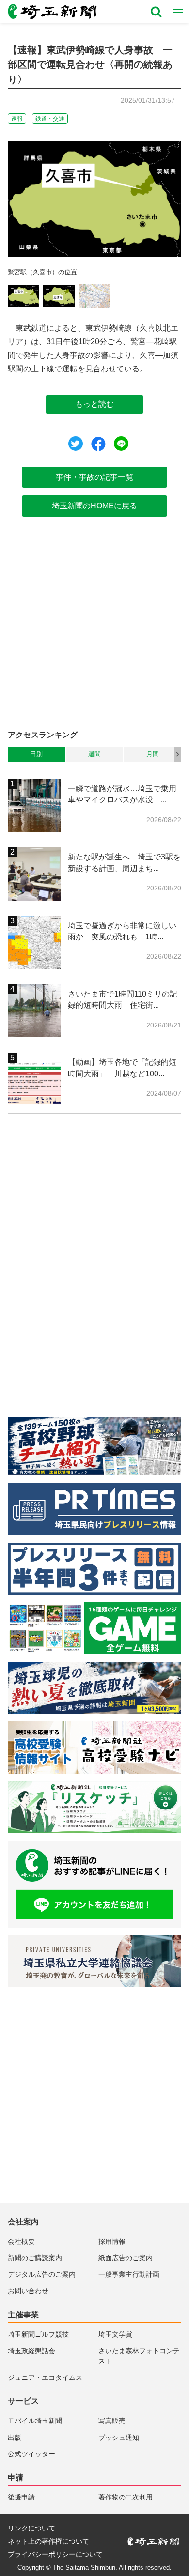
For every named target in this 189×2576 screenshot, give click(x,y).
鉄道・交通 (50, 119)
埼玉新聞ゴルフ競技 (38, 2335)
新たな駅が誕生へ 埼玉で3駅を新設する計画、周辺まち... (124, 862)
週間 (94, 754)
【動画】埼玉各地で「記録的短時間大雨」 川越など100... (122, 1068)
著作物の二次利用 (126, 2497)
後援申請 (21, 2497)
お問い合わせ (28, 2291)
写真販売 (112, 2421)
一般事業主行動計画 (129, 2275)
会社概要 (21, 2242)
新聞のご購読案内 (35, 2258)
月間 (153, 754)
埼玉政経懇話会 (31, 2351)
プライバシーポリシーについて (55, 2555)
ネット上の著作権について (48, 2542)
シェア (98, 444)
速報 (17, 119)
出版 (15, 2438)
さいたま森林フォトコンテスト (139, 2356)
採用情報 (112, 2242)
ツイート (76, 444)
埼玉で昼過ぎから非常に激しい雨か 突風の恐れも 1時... (122, 931)
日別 (36, 754)
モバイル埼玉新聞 (35, 2421)
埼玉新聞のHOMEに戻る (94, 506)
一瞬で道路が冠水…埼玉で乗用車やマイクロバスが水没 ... (122, 794)
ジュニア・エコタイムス (45, 2378)
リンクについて (31, 2529)
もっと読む (94, 404)
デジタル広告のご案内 (42, 2275)
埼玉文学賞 (115, 2335)
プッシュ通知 (119, 2438)
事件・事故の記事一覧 (94, 477)
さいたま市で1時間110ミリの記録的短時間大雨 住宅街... (123, 999)
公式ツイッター (31, 2454)
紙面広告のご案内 (126, 2258)
